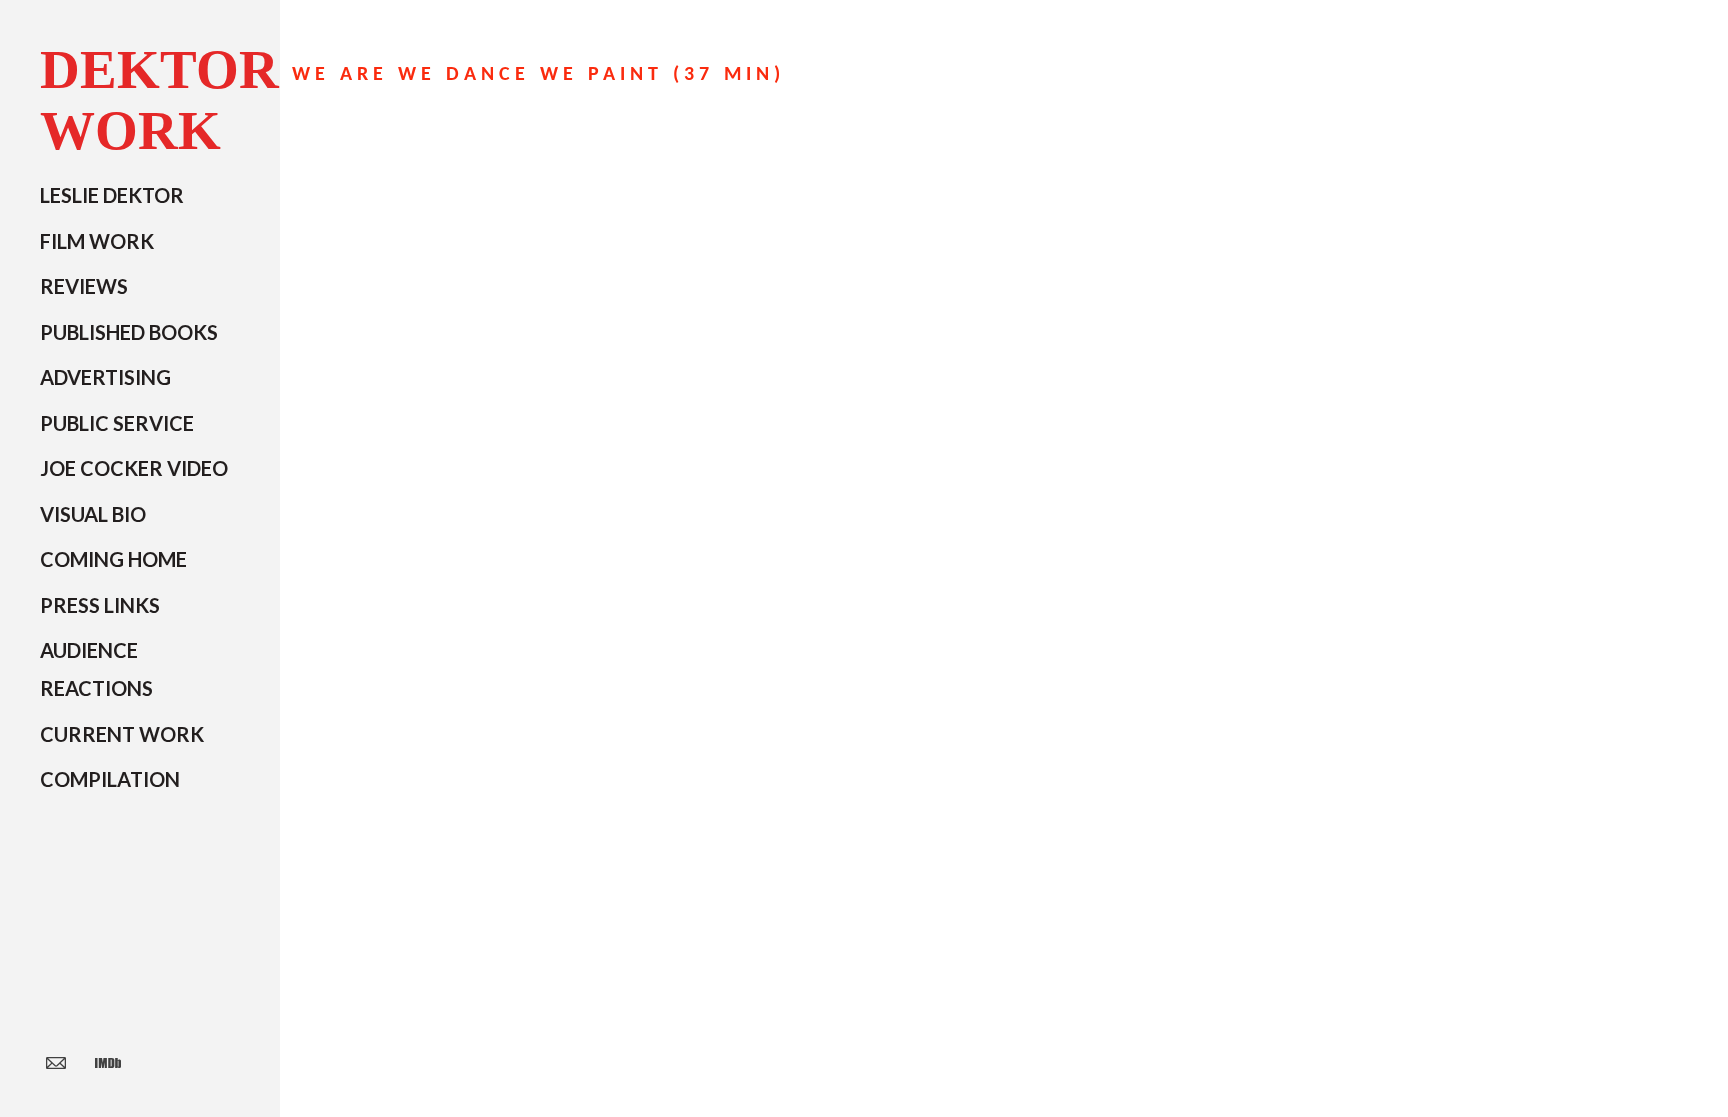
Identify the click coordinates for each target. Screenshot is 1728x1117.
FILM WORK (97, 241)
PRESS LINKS (100, 605)
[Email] (56, 1062)
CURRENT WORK (122, 734)
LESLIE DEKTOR (112, 195)
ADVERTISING (105, 377)
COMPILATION (110, 779)
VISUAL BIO (93, 514)
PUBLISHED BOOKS (129, 332)
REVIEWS (84, 286)
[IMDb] (108, 1062)
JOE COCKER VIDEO (134, 468)
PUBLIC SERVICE (117, 423)
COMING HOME (113, 559)
